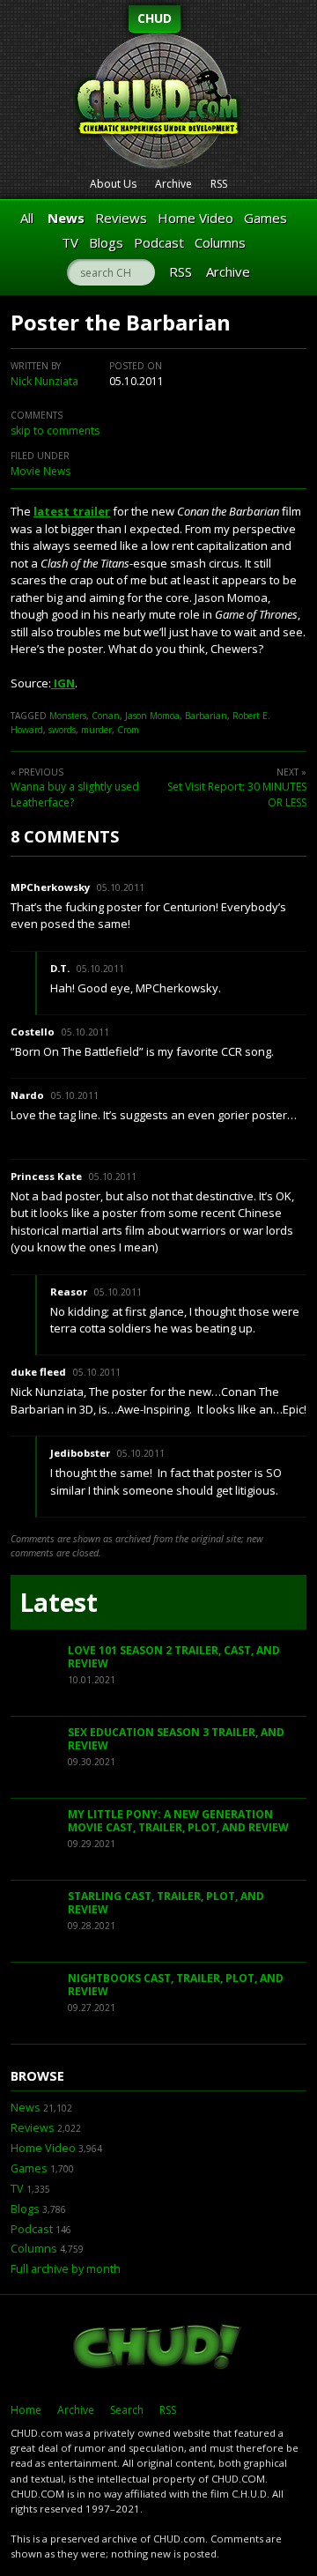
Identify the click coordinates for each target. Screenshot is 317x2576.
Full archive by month (66, 2269)
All (27, 218)
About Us (113, 184)
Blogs (106, 242)
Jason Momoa (152, 716)
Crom (128, 730)
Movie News (41, 471)
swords (62, 730)
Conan (106, 716)
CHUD (155, 18)
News (66, 218)
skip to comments (55, 431)
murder (96, 730)
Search (127, 2410)
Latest (59, 1602)
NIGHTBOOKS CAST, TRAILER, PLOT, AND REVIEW (176, 1985)
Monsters (68, 716)
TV (70, 242)
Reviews (121, 218)
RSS (219, 184)
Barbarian (206, 716)
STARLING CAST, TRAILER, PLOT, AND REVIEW (166, 1903)
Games (265, 218)
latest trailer (72, 511)
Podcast (159, 242)
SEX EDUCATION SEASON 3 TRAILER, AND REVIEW (176, 1739)
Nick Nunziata (44, 381)
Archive (173, 184)
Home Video (195, 218)
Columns (220, 242)
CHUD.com (158, 2349)
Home (26, 2410)
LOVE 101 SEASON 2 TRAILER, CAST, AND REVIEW (174, 1657)
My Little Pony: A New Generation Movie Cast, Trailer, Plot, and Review (178, 1821)
